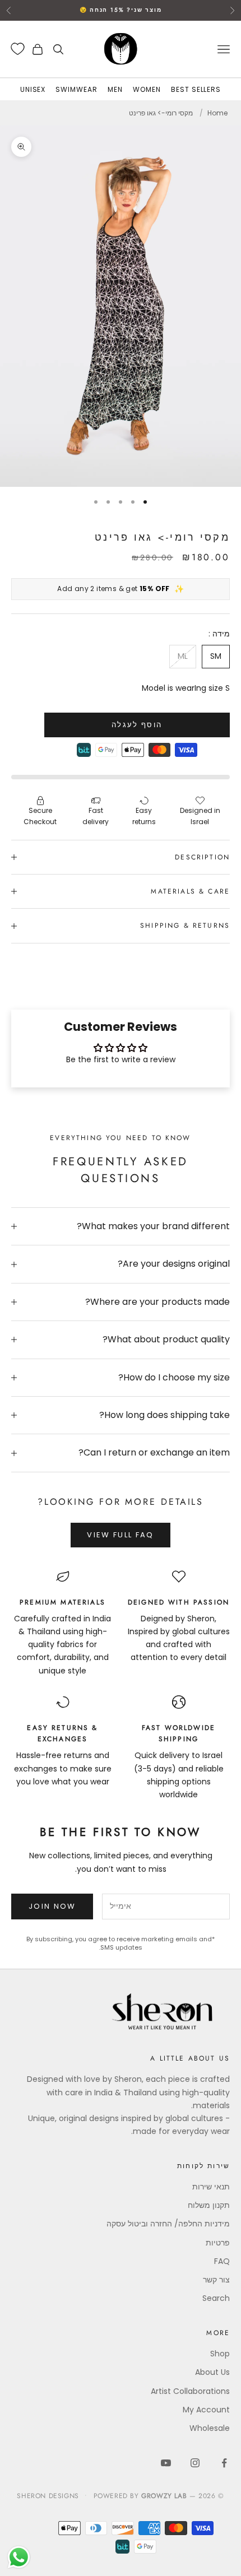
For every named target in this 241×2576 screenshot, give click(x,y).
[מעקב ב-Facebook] (224, 2463)
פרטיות (218, 2243)
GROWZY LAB (164, 2496)
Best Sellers (196, 89)
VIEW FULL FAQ (120, 1535)
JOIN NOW (52, 1906)
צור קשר (216, 2280)
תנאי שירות (211, 2187)
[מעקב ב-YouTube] (166, 2463)
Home (217, 113)
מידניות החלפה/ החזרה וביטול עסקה (168, 2224)
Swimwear (77, 89)
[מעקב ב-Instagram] (195, 2463)
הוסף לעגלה (137, 725)
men (115, 89)
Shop (220, 2354)
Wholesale (210, 2428)
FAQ (222, 2261)
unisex (33, 89)
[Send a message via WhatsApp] (19, 2557)
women (147, 89)
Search (216, 2298)
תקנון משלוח (209, 2205)
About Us (212, 2372)
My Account (206, 2410)
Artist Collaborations (190, 2391)
